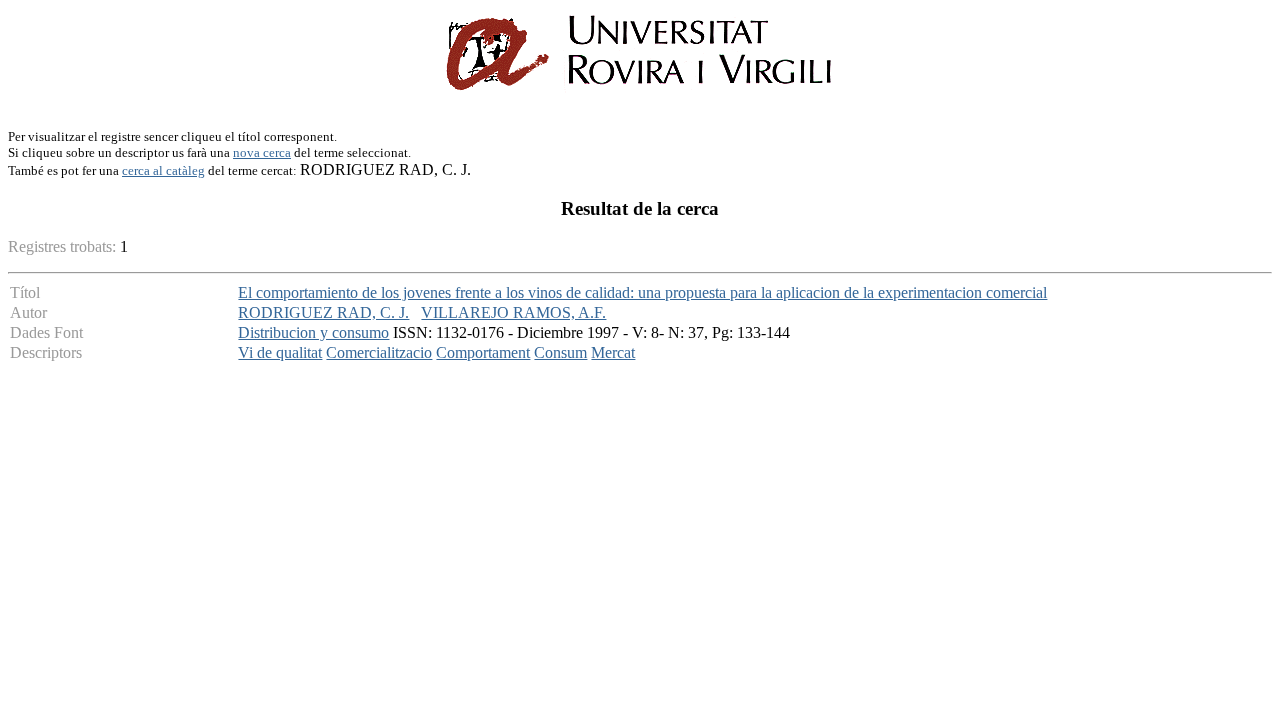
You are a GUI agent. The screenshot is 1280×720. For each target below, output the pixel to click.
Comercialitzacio (379, 352)
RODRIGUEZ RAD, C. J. (323, 312)
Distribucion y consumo (313, 332)
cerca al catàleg (163, 170)
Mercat (613, 352)
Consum (560, 352)
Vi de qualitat (280, 352)
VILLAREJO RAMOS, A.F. (513, 312)
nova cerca (262, 152)
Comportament (483, 352)
